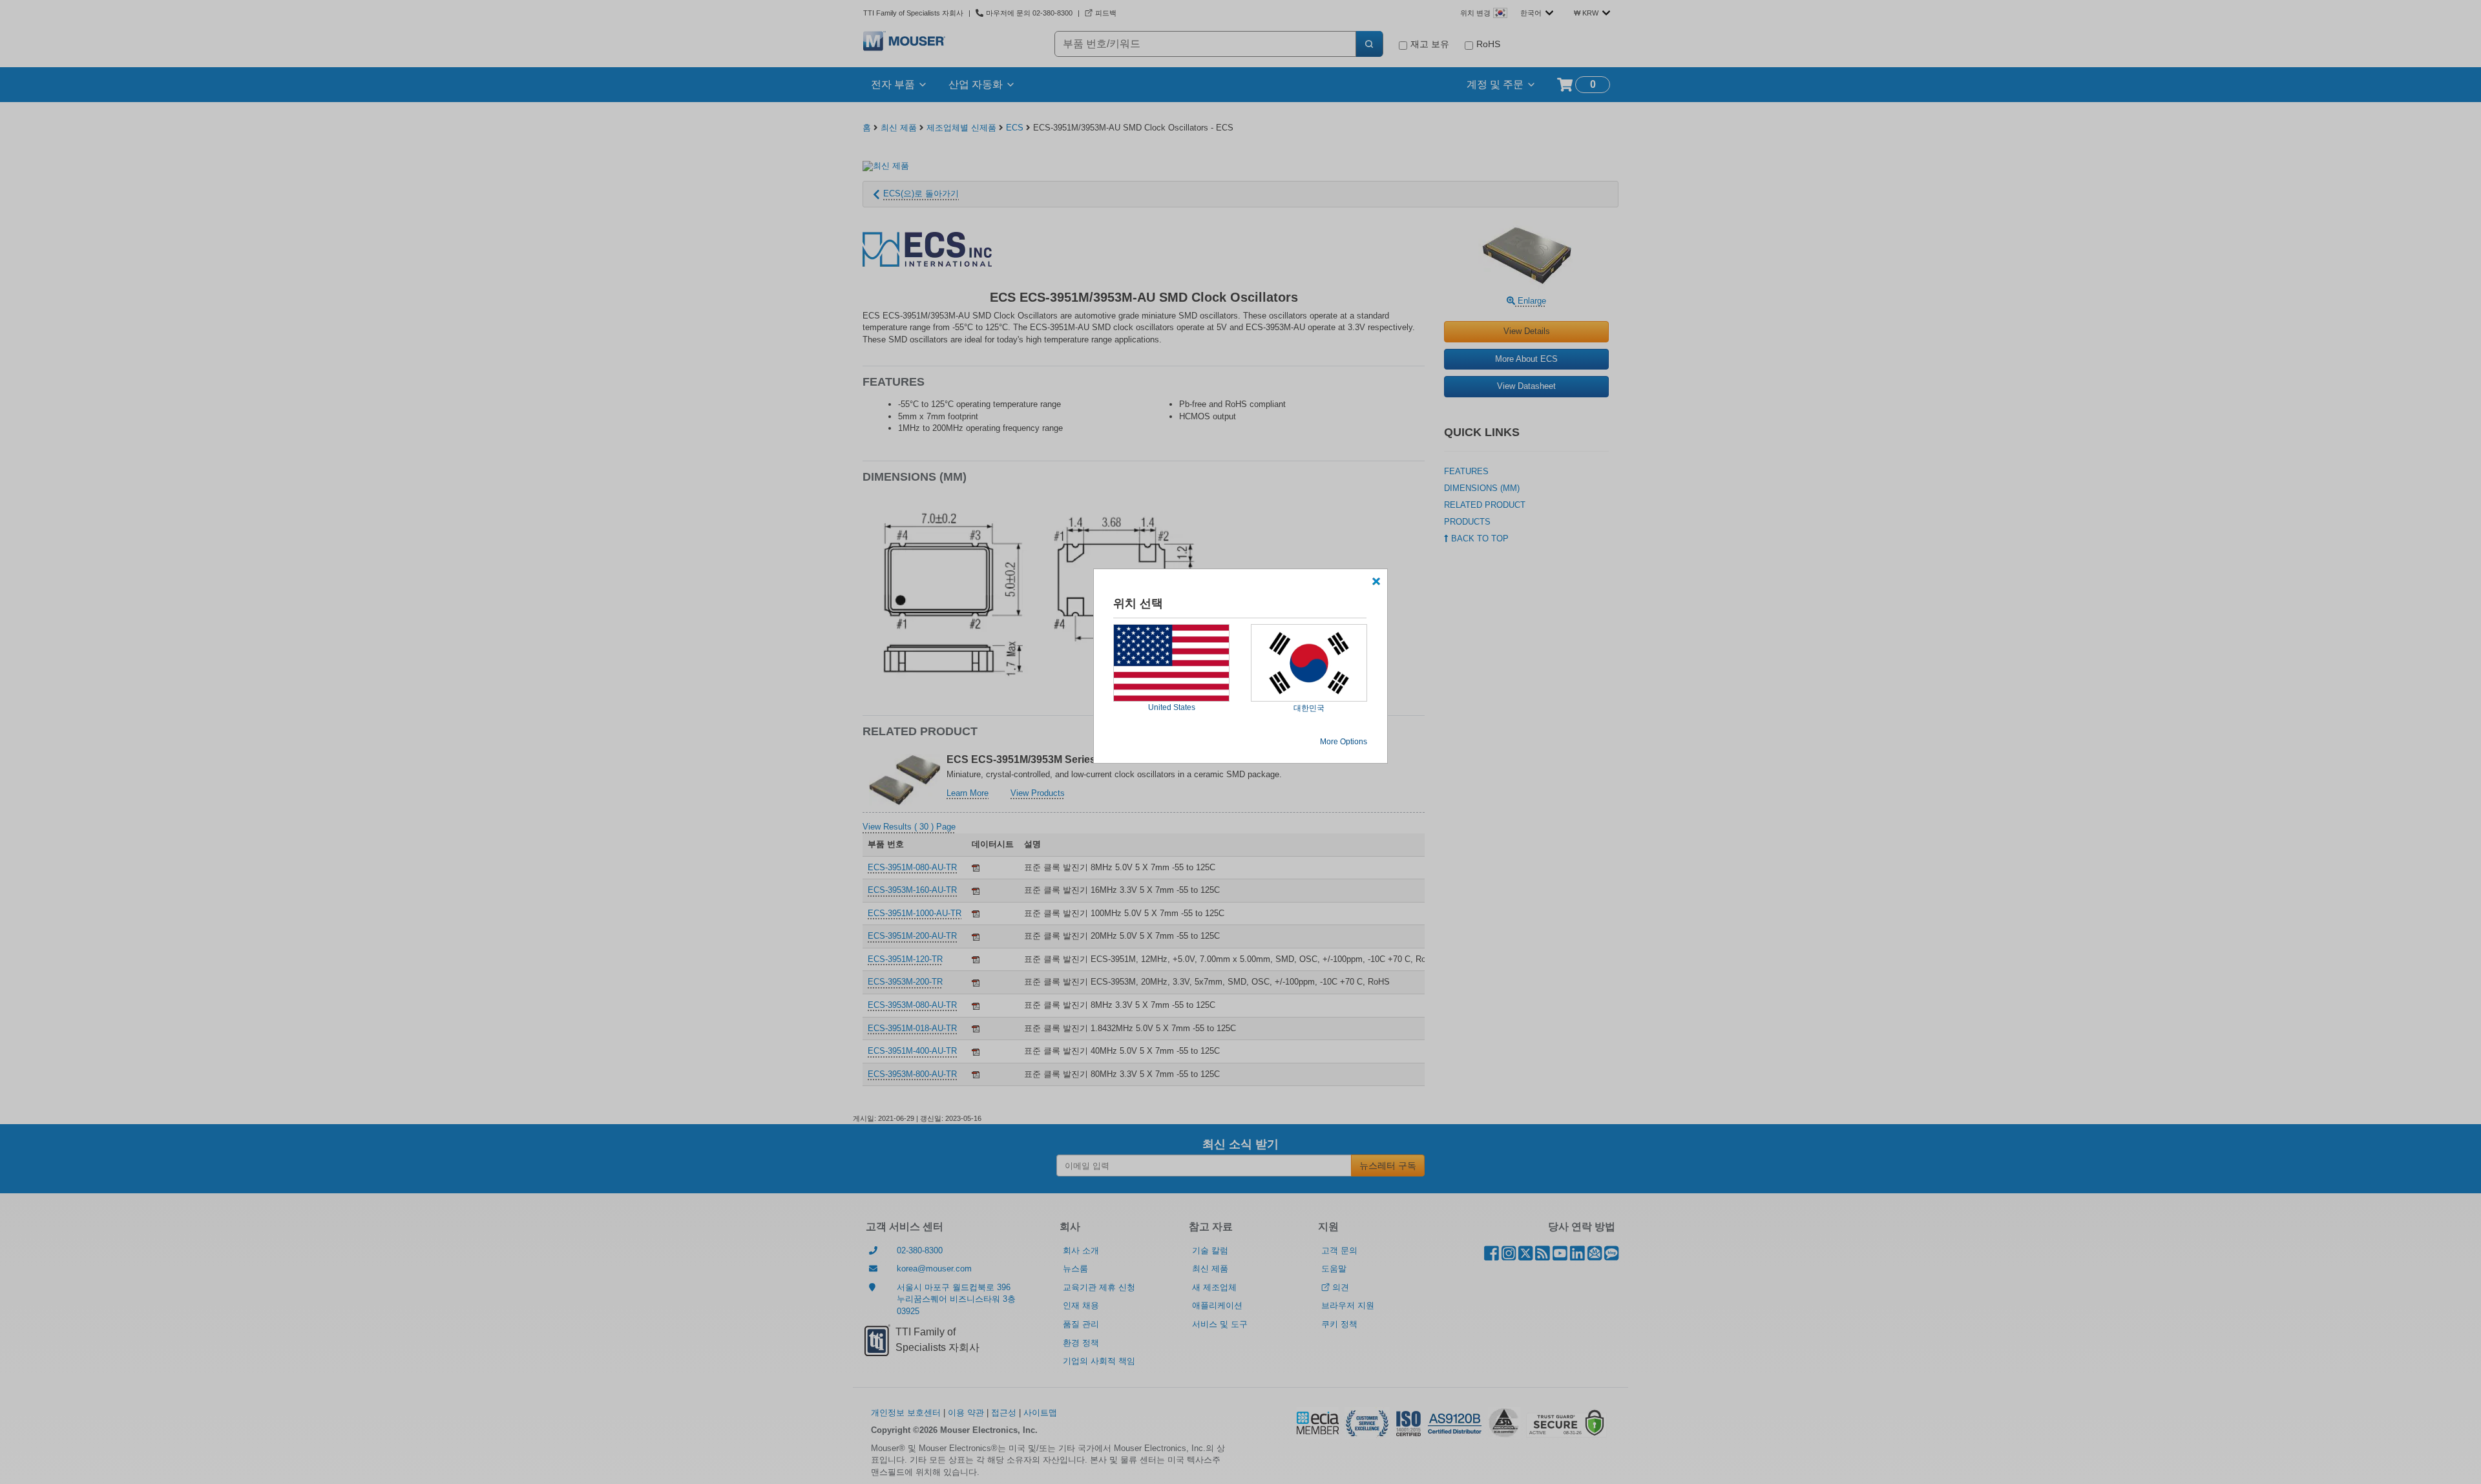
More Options (1344, 742)
